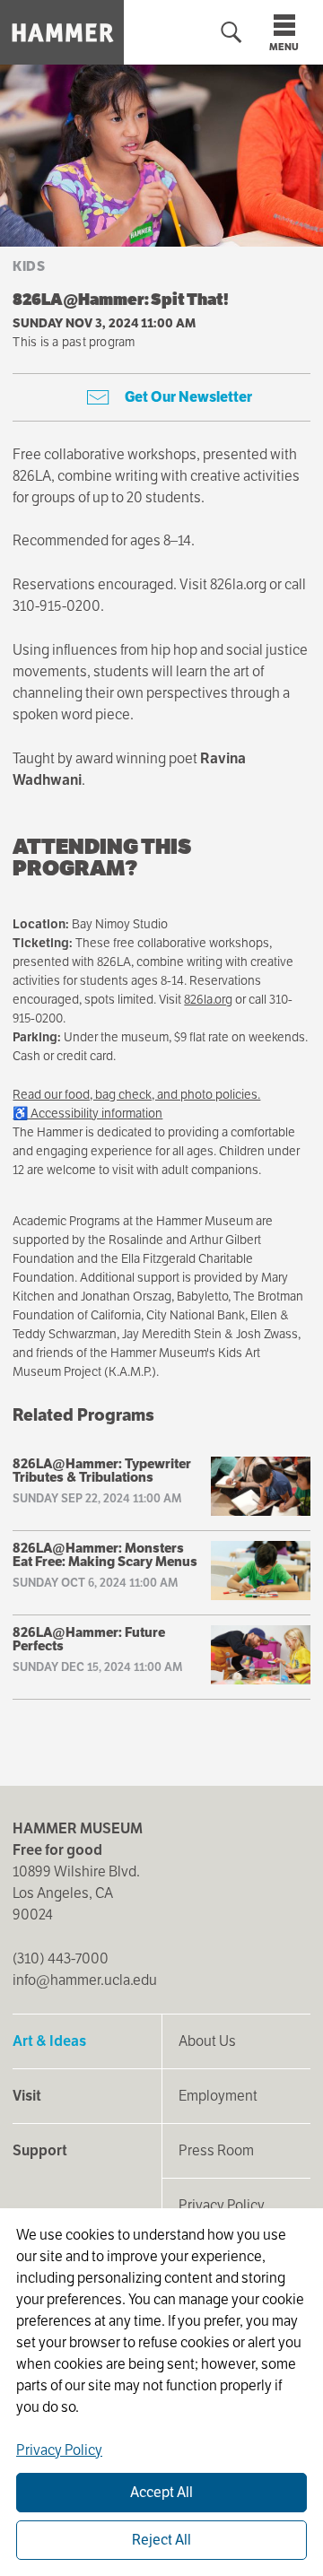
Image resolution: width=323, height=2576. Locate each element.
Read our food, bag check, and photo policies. (136, 1094)
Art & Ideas (49, 2041)
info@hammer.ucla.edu (85, 1980)
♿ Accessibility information (87, 1113)
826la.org (208, 999)
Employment (218, 2096)
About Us (207, 2041)
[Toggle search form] (231, 33)
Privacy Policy (222, 2205)
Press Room (216, 2150)
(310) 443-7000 (61, 1958)
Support (40, 2150)
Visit (27, 2096)
